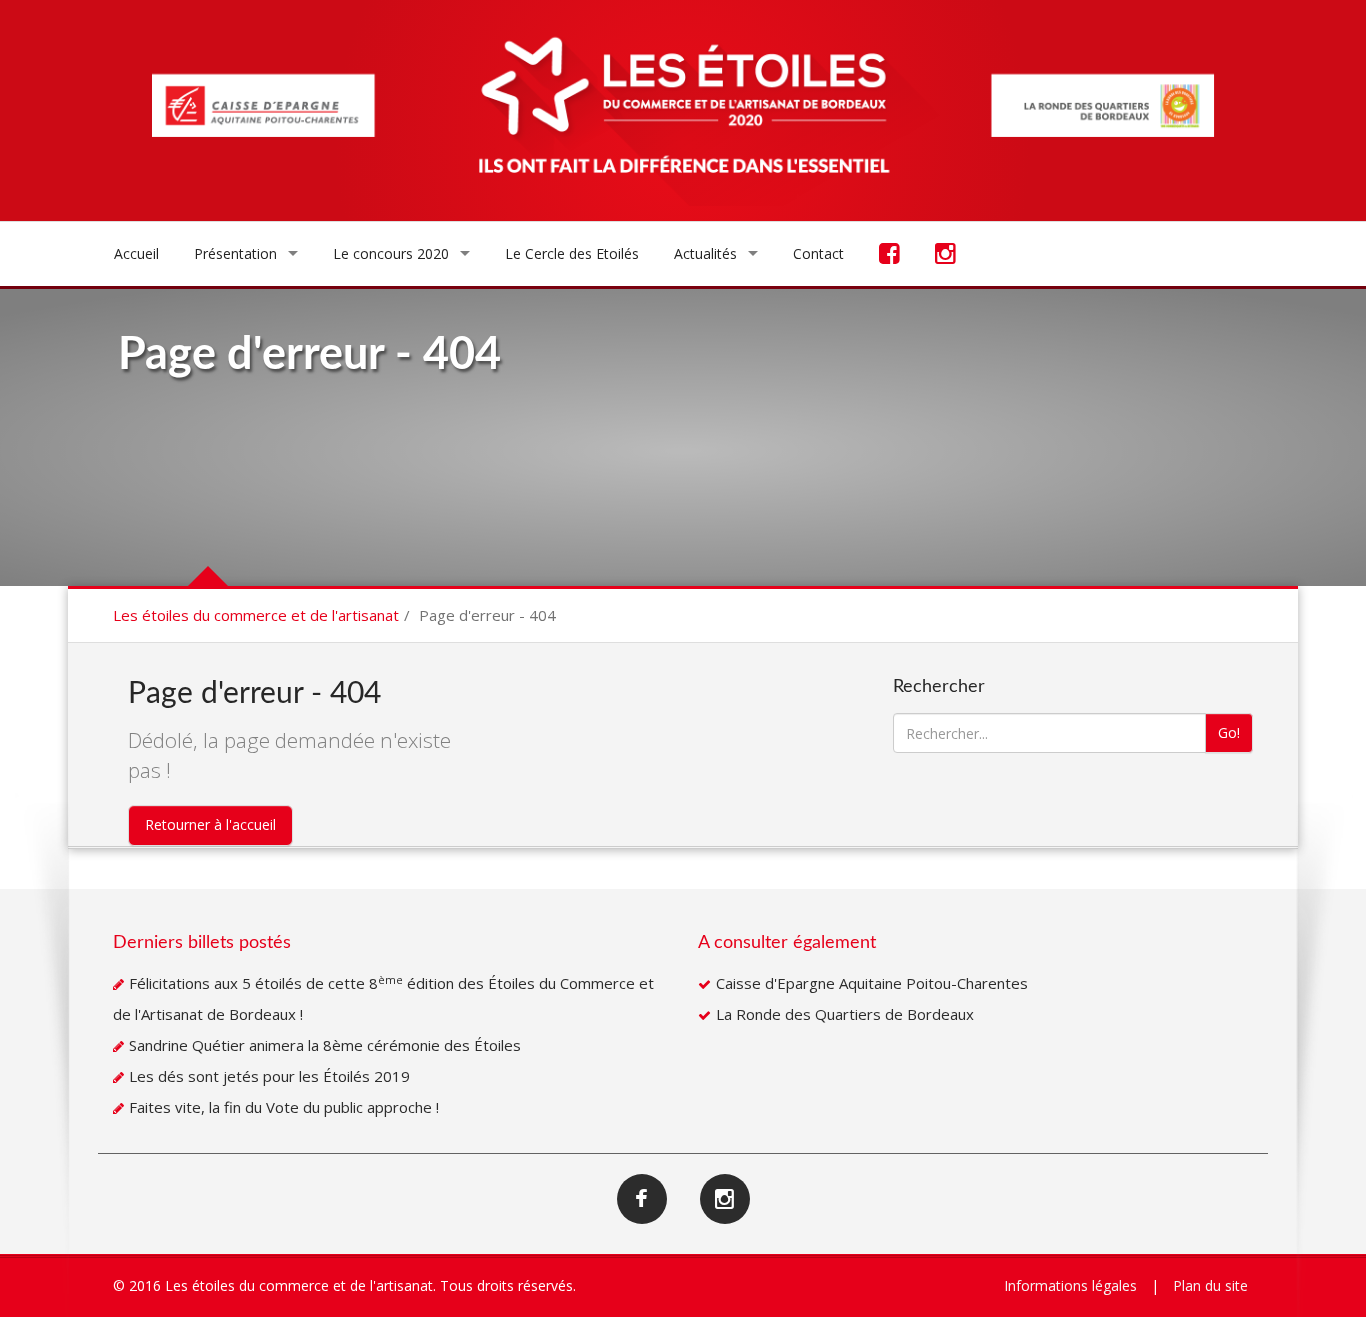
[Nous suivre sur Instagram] (945, 255)
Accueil (136, 253)
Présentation (235, 253)
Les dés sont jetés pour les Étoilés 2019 (269, 1076)
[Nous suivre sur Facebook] (889, 255)
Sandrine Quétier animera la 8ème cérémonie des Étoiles (325, 1045)
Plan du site (1210, 1285)
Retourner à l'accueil (210, 824)
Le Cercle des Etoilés (572, 253)
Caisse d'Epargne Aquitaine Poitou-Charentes (872, 983)
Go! (1229, 732)
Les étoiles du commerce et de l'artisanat (256, 615)
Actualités (705, 253)
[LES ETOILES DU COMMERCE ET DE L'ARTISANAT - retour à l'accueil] (683, 114)
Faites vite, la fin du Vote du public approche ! (284, 1107)
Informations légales (1070, 1285)
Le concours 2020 (391, 253)
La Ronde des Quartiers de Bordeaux (845, 1014)
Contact (818, 253)
